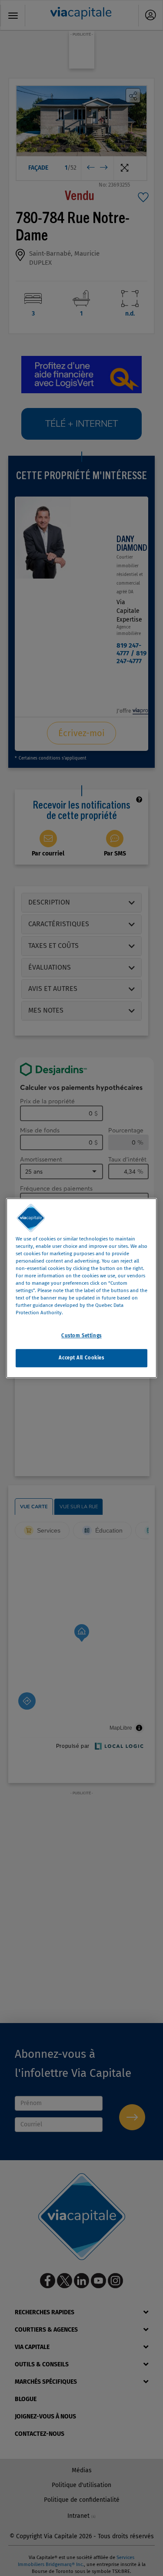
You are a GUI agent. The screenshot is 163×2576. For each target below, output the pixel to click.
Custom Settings (81, 1336)
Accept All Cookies (81, 1358)
